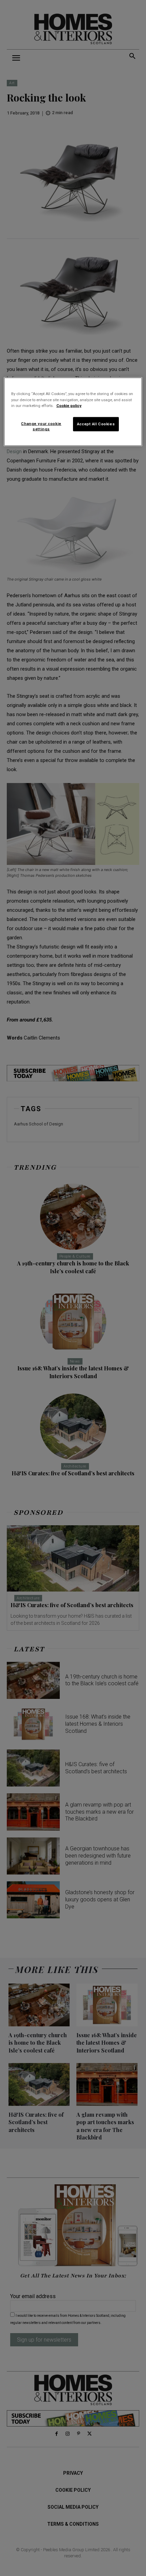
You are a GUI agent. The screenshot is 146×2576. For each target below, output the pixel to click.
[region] (73, 412)
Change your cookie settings (41, 426)
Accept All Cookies (96, 424)
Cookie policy (69, 405)
